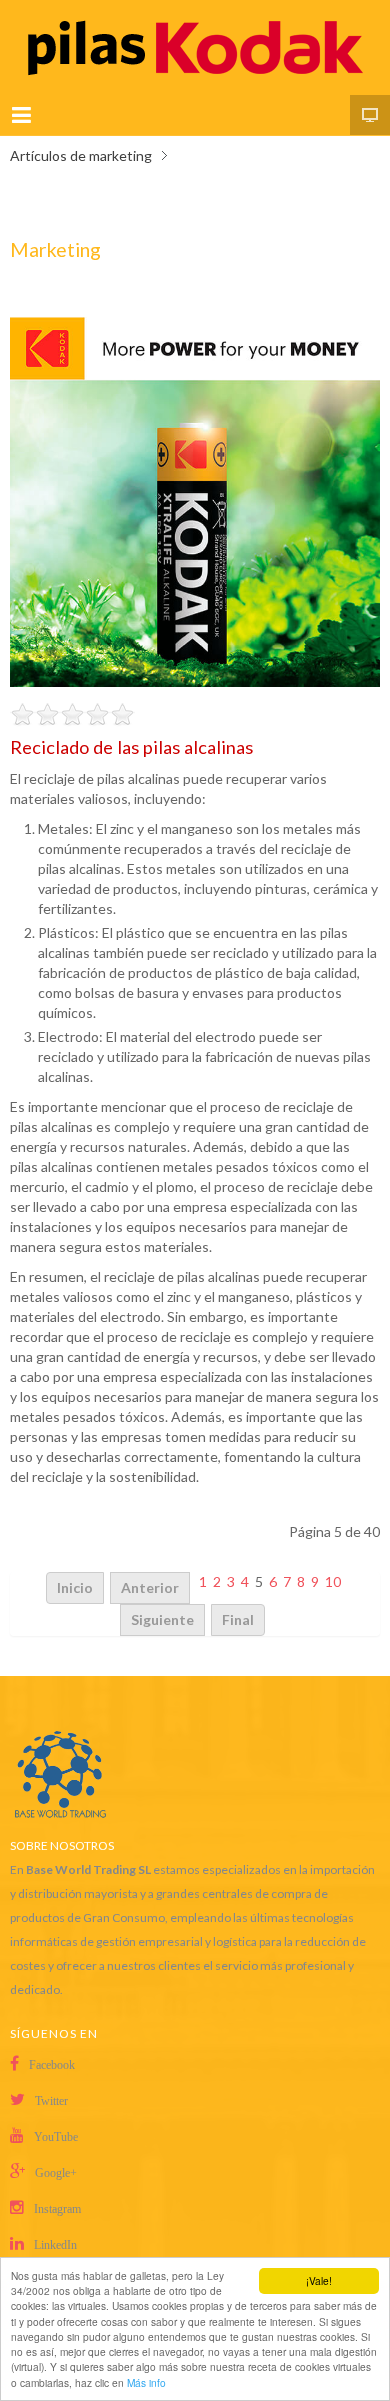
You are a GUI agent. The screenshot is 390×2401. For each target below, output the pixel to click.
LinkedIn (55, 2245)
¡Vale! (319, 2280)
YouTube (56, 2137)
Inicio (75, 1587)
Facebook (52, 2065)
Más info (146, 2382)
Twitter (51, 2101)
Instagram (57, 2209)
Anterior (150, 1587)
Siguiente (162, 1619)
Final (238, 1619)
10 (333, 1581)
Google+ (56, 2173)
